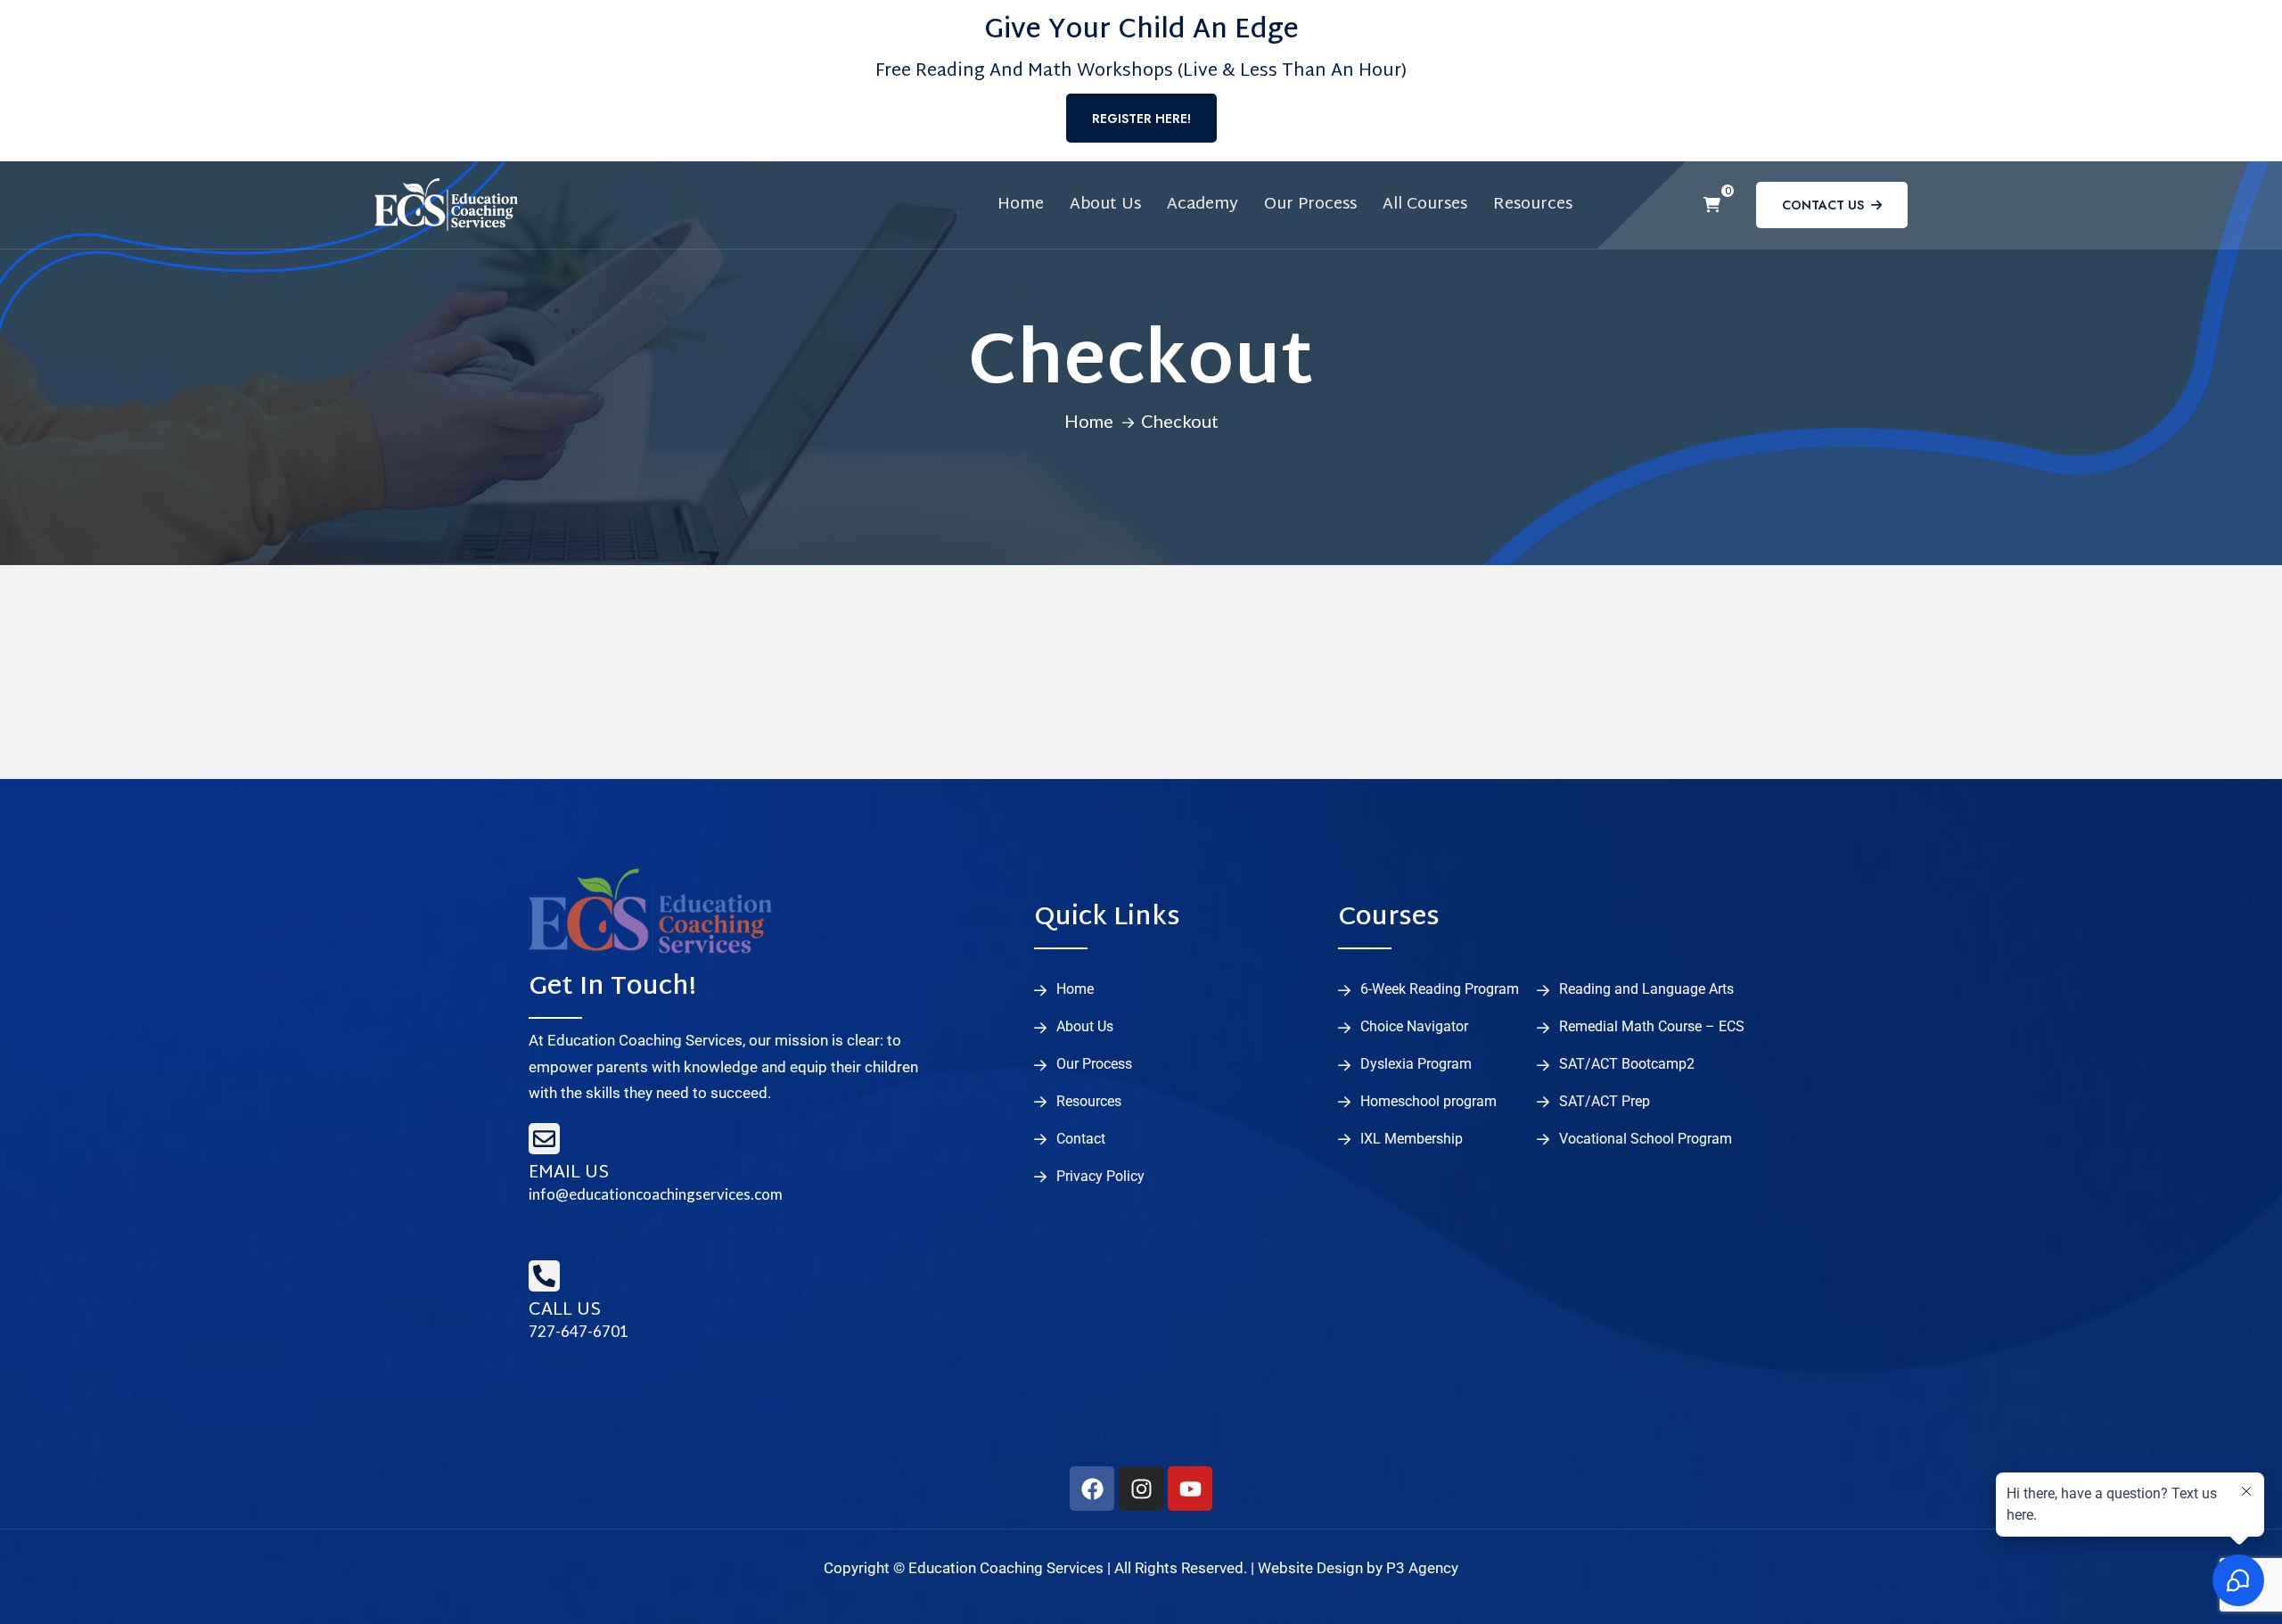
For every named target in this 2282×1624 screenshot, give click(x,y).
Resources (1533, 205)
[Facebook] (1092, 1489)
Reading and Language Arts (1646, 989)
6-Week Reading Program (1440, 989)
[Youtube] (1190, 1489)
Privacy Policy (1100, 1177)
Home (1021, 205)
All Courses (1425, 205)
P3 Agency (1422, 1568)
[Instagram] (1141, 1489)
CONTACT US (1823, 205)
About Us (1105, 205)
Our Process (1310, 205)
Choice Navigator (1414, 1027)
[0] (1712, 205)
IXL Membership (1412, 1139)
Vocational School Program (1646, 1139)
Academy (1203, 205)
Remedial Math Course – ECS (1652, 1027)
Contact (1081, 1139)
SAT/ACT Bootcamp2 (1627, 1064)
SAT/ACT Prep (1605, 1102)
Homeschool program (1428, 1102)
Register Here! (1141, 119)
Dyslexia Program (1416, 1064)
